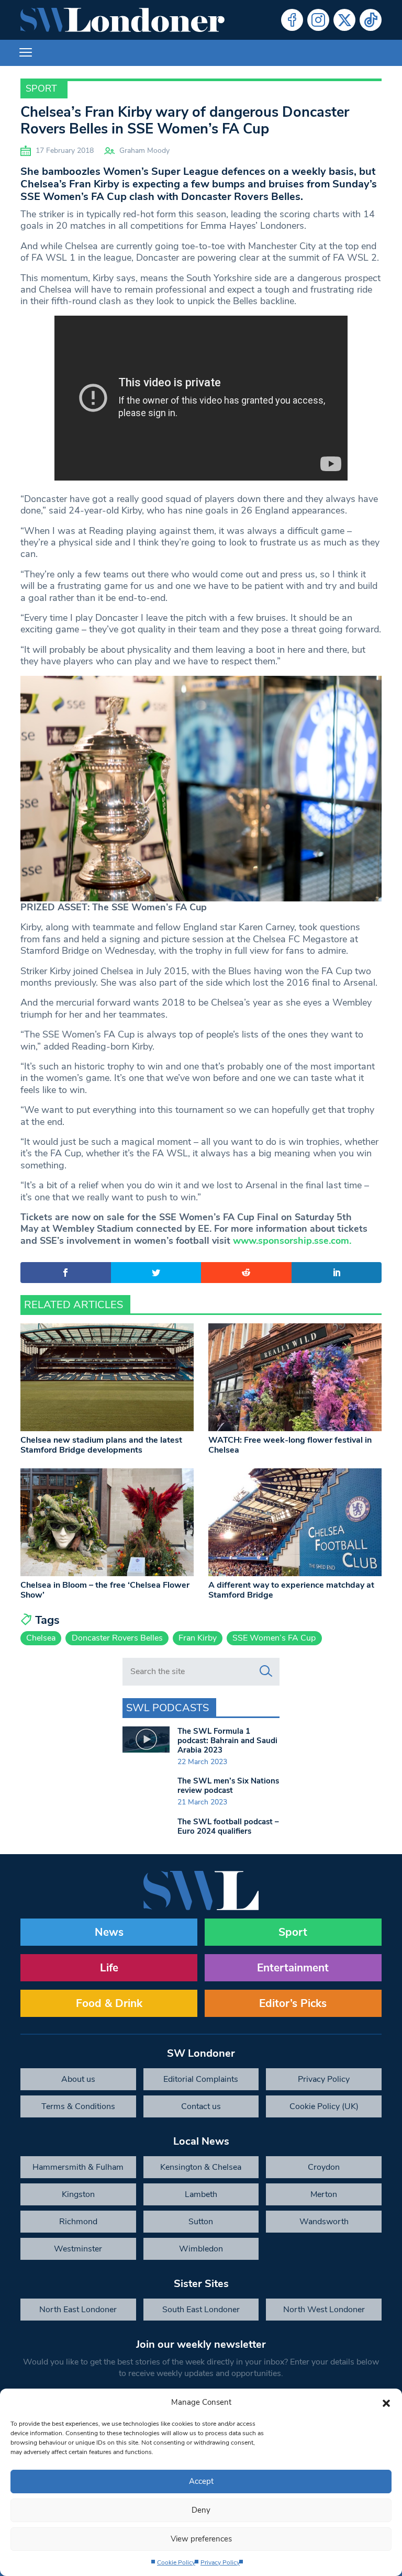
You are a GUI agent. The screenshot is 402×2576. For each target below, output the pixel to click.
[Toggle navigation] (26, 53)
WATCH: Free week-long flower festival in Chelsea (290, 1445)
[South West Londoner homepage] (122, 20)
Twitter (344, 20)
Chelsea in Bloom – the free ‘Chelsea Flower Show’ (105, 1590)
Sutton (201, 2222)
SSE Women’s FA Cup (274, 1638)
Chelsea (41, 1638)
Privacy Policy (220, 2562)
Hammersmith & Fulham (78, 2167)
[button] (386, 2402)
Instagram (318, 20)
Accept (201, 2481)
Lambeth (201, 2194)
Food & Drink (109, 2003)
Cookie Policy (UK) (324, 2106)
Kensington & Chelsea (201, 2167)
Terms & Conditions (78, 2106)
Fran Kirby (198, 1638)
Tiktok (371, 20)
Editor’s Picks (293, 2003)
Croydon (324, 2167)
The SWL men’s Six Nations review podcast (228, 1786)
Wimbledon (201, 2249)
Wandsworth (324, 2222)
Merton (324, 2194)
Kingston (78, 2194)
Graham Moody (144, 150)
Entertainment (293, 1968)
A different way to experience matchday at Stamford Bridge (291, 1590)
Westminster (78, 2249)
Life (109, 1968)
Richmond (78, 2222)
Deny (201, 2510)
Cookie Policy (176, 2562)
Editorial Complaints (201, 2079)
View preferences (201, 2539)
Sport (41, 88)
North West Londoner (324, 2310)
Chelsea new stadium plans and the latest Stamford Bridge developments (101, 1445)
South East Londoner (201, 2310)
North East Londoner (78, 2310)
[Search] (266, 1671)
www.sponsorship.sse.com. (292, 1241)
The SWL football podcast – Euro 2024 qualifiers (228, 1826)
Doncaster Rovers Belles (117, 1638)
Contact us (201, 2106)
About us (78, 2079)
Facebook (292, 20)
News (109, 1932)
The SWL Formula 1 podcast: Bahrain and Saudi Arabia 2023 (227, 1741)
